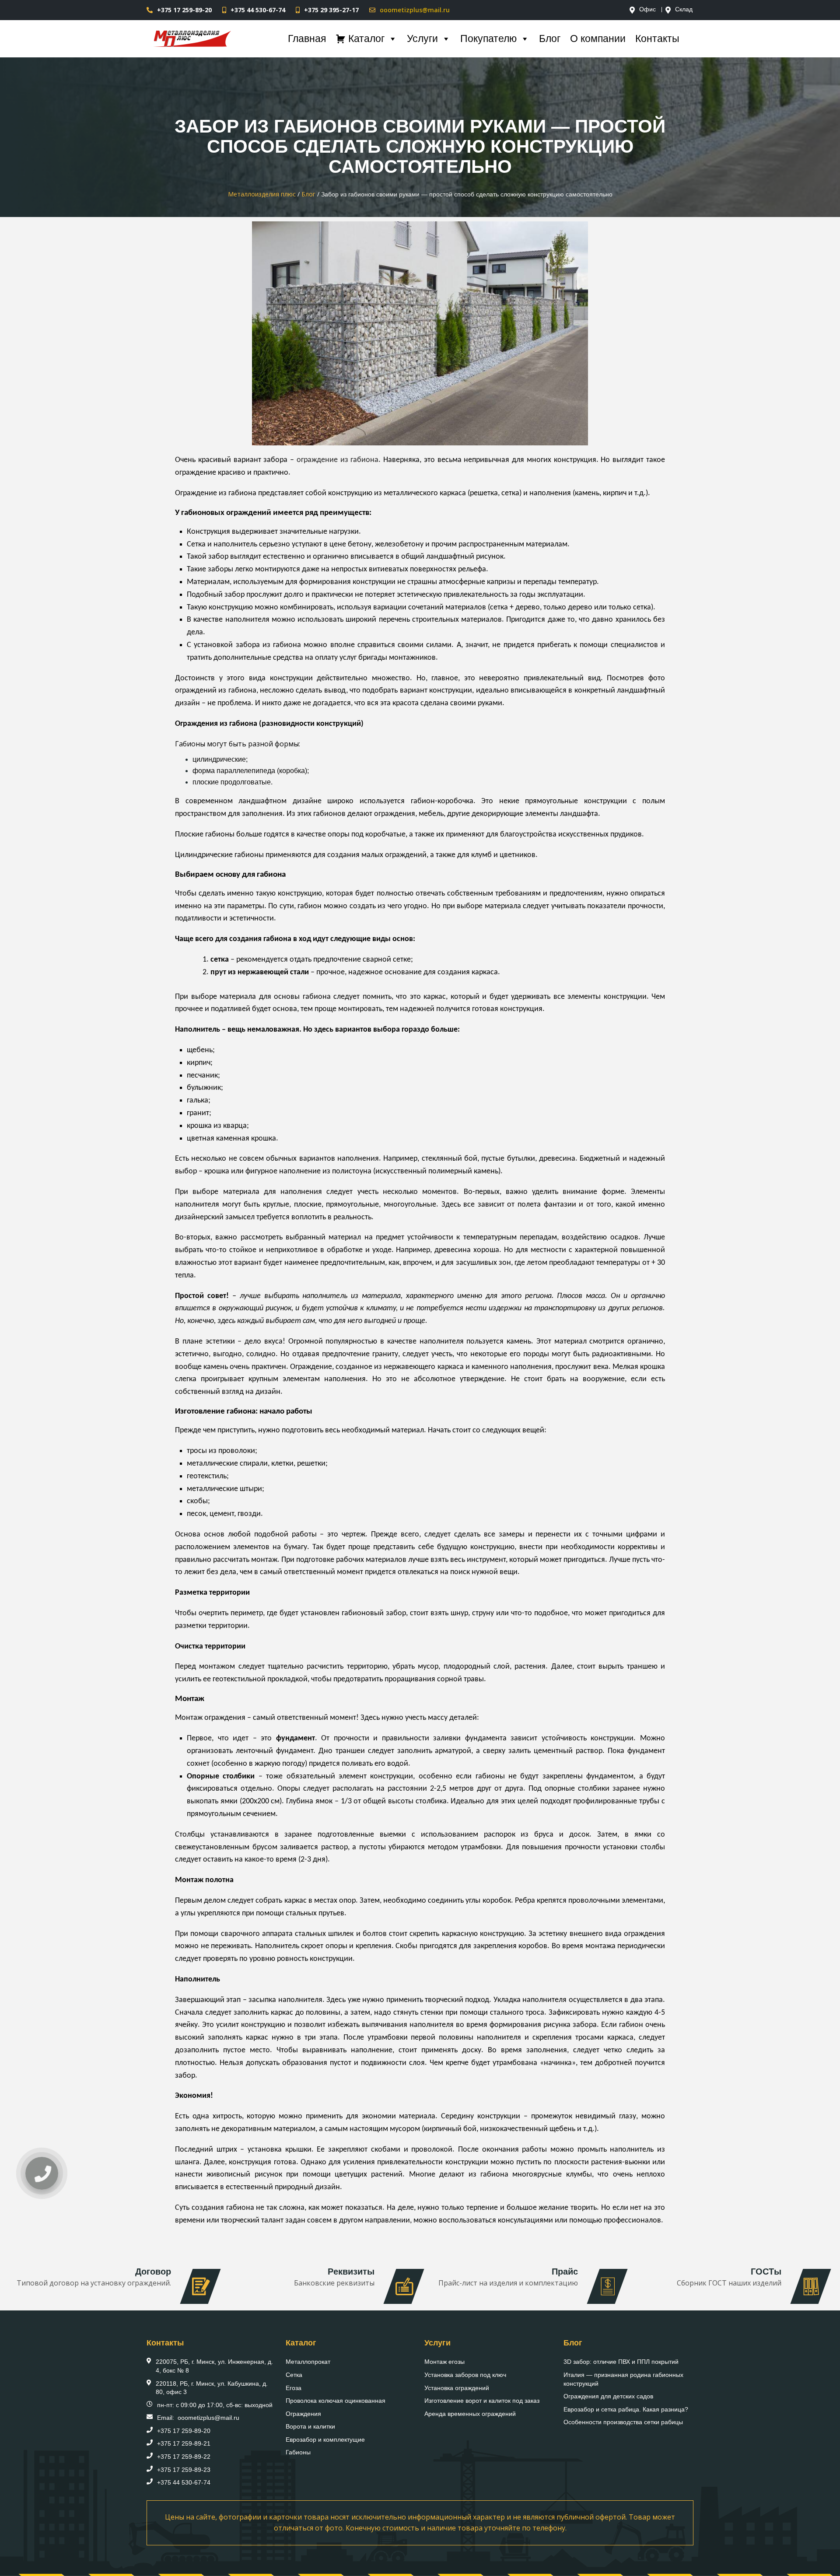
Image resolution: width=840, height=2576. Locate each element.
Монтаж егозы (444, 2362)
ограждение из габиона (338, 460)
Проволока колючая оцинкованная (336, 2401)
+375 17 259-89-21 (184, 2443)
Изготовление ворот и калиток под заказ (482, 2401)
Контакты (657, 38)
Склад (684, 10)
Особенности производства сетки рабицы (623, 2422)
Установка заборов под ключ (465, 2375)
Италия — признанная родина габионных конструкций (623, 2379)
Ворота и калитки (310, 2426)
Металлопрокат (308, 2362)
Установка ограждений (457, 2388)
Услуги (422, 38)
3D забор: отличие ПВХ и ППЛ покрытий (621, 2362)
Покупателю (488, 38)
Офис (647, 10)
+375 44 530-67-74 (258, 10)
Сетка (294, 2375)
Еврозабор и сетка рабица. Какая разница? (626, 2409)
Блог (550, 38)
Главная (307, 38)
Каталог (366, 38)
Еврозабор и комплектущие (325, 2439)
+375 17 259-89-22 (184, 2457)
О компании (598, 38)
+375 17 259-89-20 (184, 10)
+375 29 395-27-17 (331, 10)
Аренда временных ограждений (470, 2414)
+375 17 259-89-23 (184, 2470)
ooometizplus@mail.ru (415, 10)
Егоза (294, 2388)
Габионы (298, 2452)
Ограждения (303, 2414)
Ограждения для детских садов (608, 2396)
